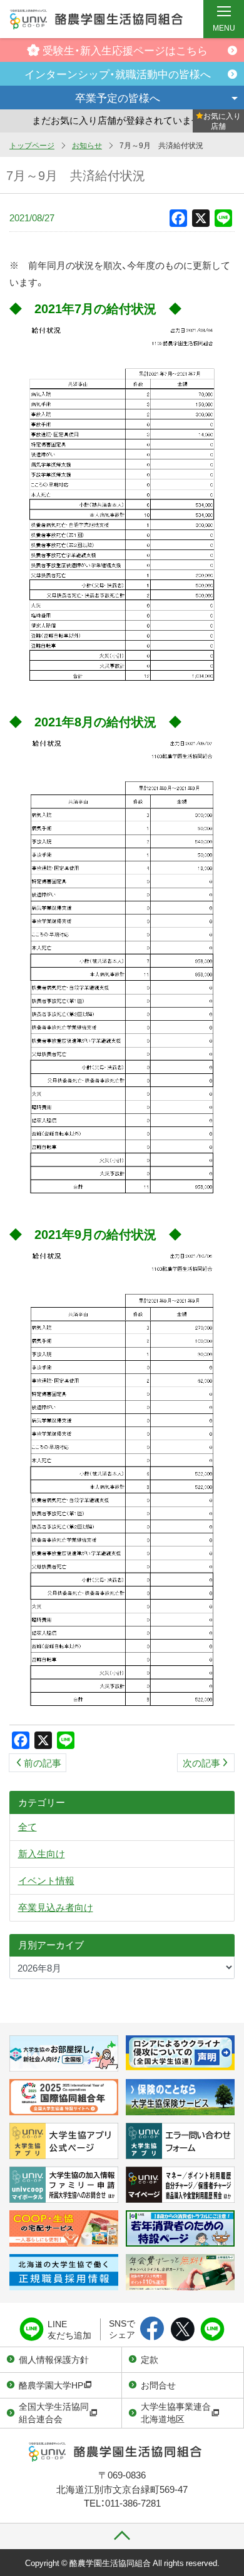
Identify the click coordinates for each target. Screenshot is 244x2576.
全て (28, 1827)
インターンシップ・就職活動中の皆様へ (118, 73)
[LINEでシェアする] (212, 2330)
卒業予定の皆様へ (118, 97)
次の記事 (201, 1763)
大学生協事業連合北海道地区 (176, 2412)
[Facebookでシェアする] (152, 2330)
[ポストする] (182, 2330)
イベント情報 (46, 1880)
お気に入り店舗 (222, 121)
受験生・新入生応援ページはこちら (125, 50)
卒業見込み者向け (56, 1907)
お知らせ (87, 145)
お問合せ (158, 2385)
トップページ (32, 145)
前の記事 (43, 1763)
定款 (150, 2359)
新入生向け (42, 1853)
